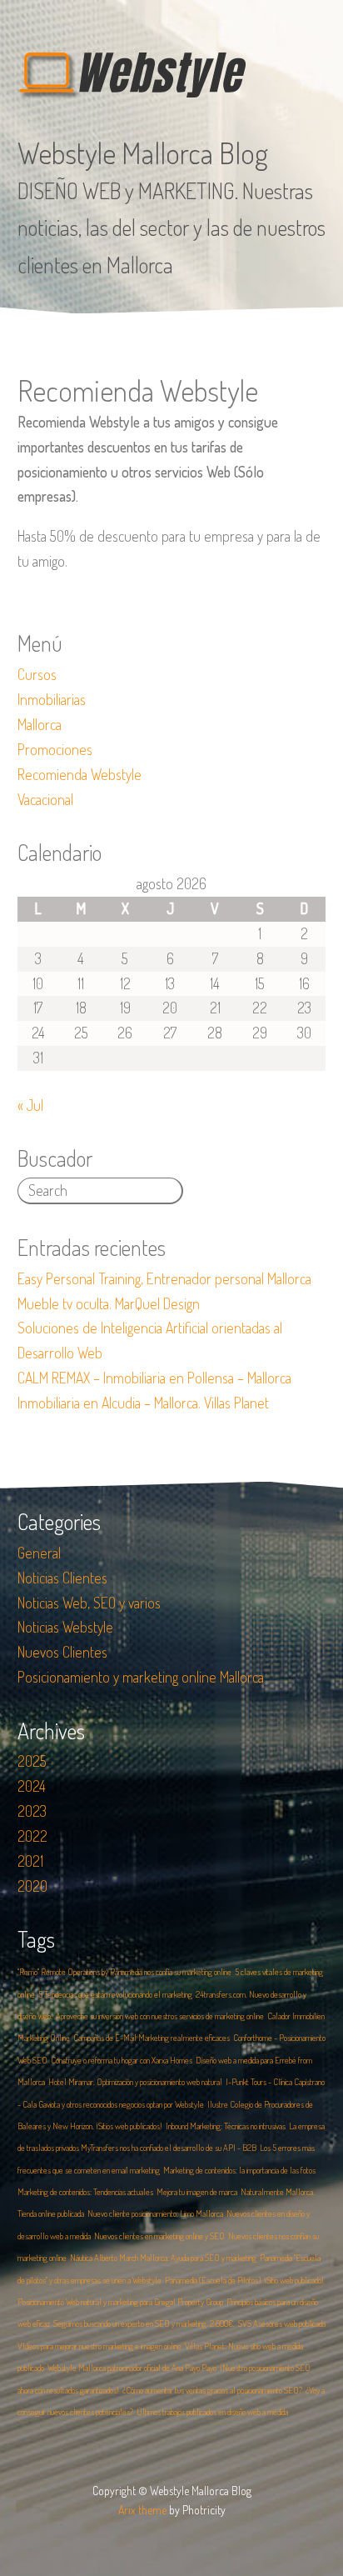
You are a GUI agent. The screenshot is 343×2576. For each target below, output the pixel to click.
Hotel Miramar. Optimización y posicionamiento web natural (135, 2082)
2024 (32, 1786)
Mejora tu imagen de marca (197, 2192)
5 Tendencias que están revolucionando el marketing (115, 1994)
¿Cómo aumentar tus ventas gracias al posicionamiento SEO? (212, 2390)
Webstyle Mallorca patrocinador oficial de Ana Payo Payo (132, 2368)
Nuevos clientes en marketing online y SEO (159, 2236)
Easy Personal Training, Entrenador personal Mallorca (164, 1278)
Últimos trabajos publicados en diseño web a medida (212, 2412)
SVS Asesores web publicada (282, 2323)
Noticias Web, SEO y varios (89, 1603)
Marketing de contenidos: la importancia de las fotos (239, 2170)
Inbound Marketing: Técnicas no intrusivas (226, 2126)
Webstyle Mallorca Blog (143, 153)
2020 (32, 1886)
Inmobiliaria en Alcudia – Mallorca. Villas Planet (143, 1403)
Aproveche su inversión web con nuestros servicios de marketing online (160, 2016)
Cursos (37, 674)
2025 (32, 1761)
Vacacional (45, 799)
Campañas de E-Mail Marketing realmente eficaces (152, 2038)
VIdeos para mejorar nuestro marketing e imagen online (99, 2346)
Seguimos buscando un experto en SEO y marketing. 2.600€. (144, 2323)
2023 (32, 1811)
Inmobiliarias (52, 699)
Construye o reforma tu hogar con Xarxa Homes (122, 2060)
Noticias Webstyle (65, 1627)
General (39, 1553)
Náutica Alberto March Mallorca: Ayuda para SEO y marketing (163, 2258)
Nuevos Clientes (62, 1652)
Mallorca (40, 724)
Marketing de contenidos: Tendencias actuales (85, 2192)
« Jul (30, 1105)
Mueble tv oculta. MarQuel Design (109, 1303)
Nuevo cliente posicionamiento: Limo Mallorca (155, 2213)
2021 (30, 1861)
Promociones (55, 749)
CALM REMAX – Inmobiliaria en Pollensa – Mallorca (154, 1378)
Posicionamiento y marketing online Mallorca (141, 1677)
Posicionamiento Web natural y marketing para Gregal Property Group (120, 2302)
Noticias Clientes (62, 1578)
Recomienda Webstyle (80, 774)
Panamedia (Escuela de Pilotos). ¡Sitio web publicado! (244, 2280)
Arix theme (142, 2510)
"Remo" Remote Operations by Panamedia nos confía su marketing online (124, 1972)
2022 (32, 1836)
